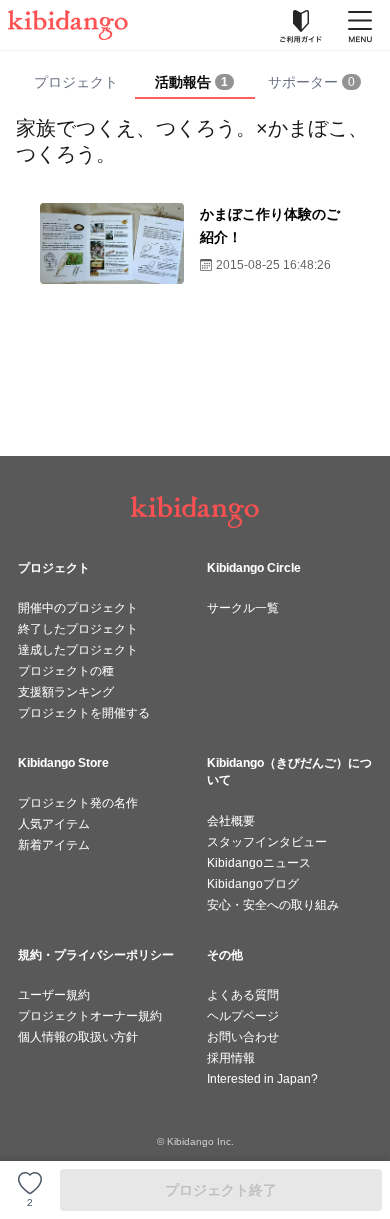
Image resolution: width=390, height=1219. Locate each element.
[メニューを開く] (360, 25)
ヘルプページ (243, 1016)
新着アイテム (54, 845)
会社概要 (231, 821)
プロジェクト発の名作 (78, 803)
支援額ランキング (66, 692)
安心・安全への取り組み (273, 905)
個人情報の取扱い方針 (78, 1037)
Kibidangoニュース (259, 863)
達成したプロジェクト (78, 650)
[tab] (194, 83)
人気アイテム (54, 824)
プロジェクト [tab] (76, 82)
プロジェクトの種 (66, 671)
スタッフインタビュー (267, 842)
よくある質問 (243, 995)
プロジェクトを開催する (84, 713)
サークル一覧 (243, 608)
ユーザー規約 (54, 995)
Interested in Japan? (262, 1079)
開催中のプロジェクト (78, 608)
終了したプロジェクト (78, 629)
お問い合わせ (243, 1037)
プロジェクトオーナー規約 (90, 1016)
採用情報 (231, 1058)
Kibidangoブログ (253, 884)
